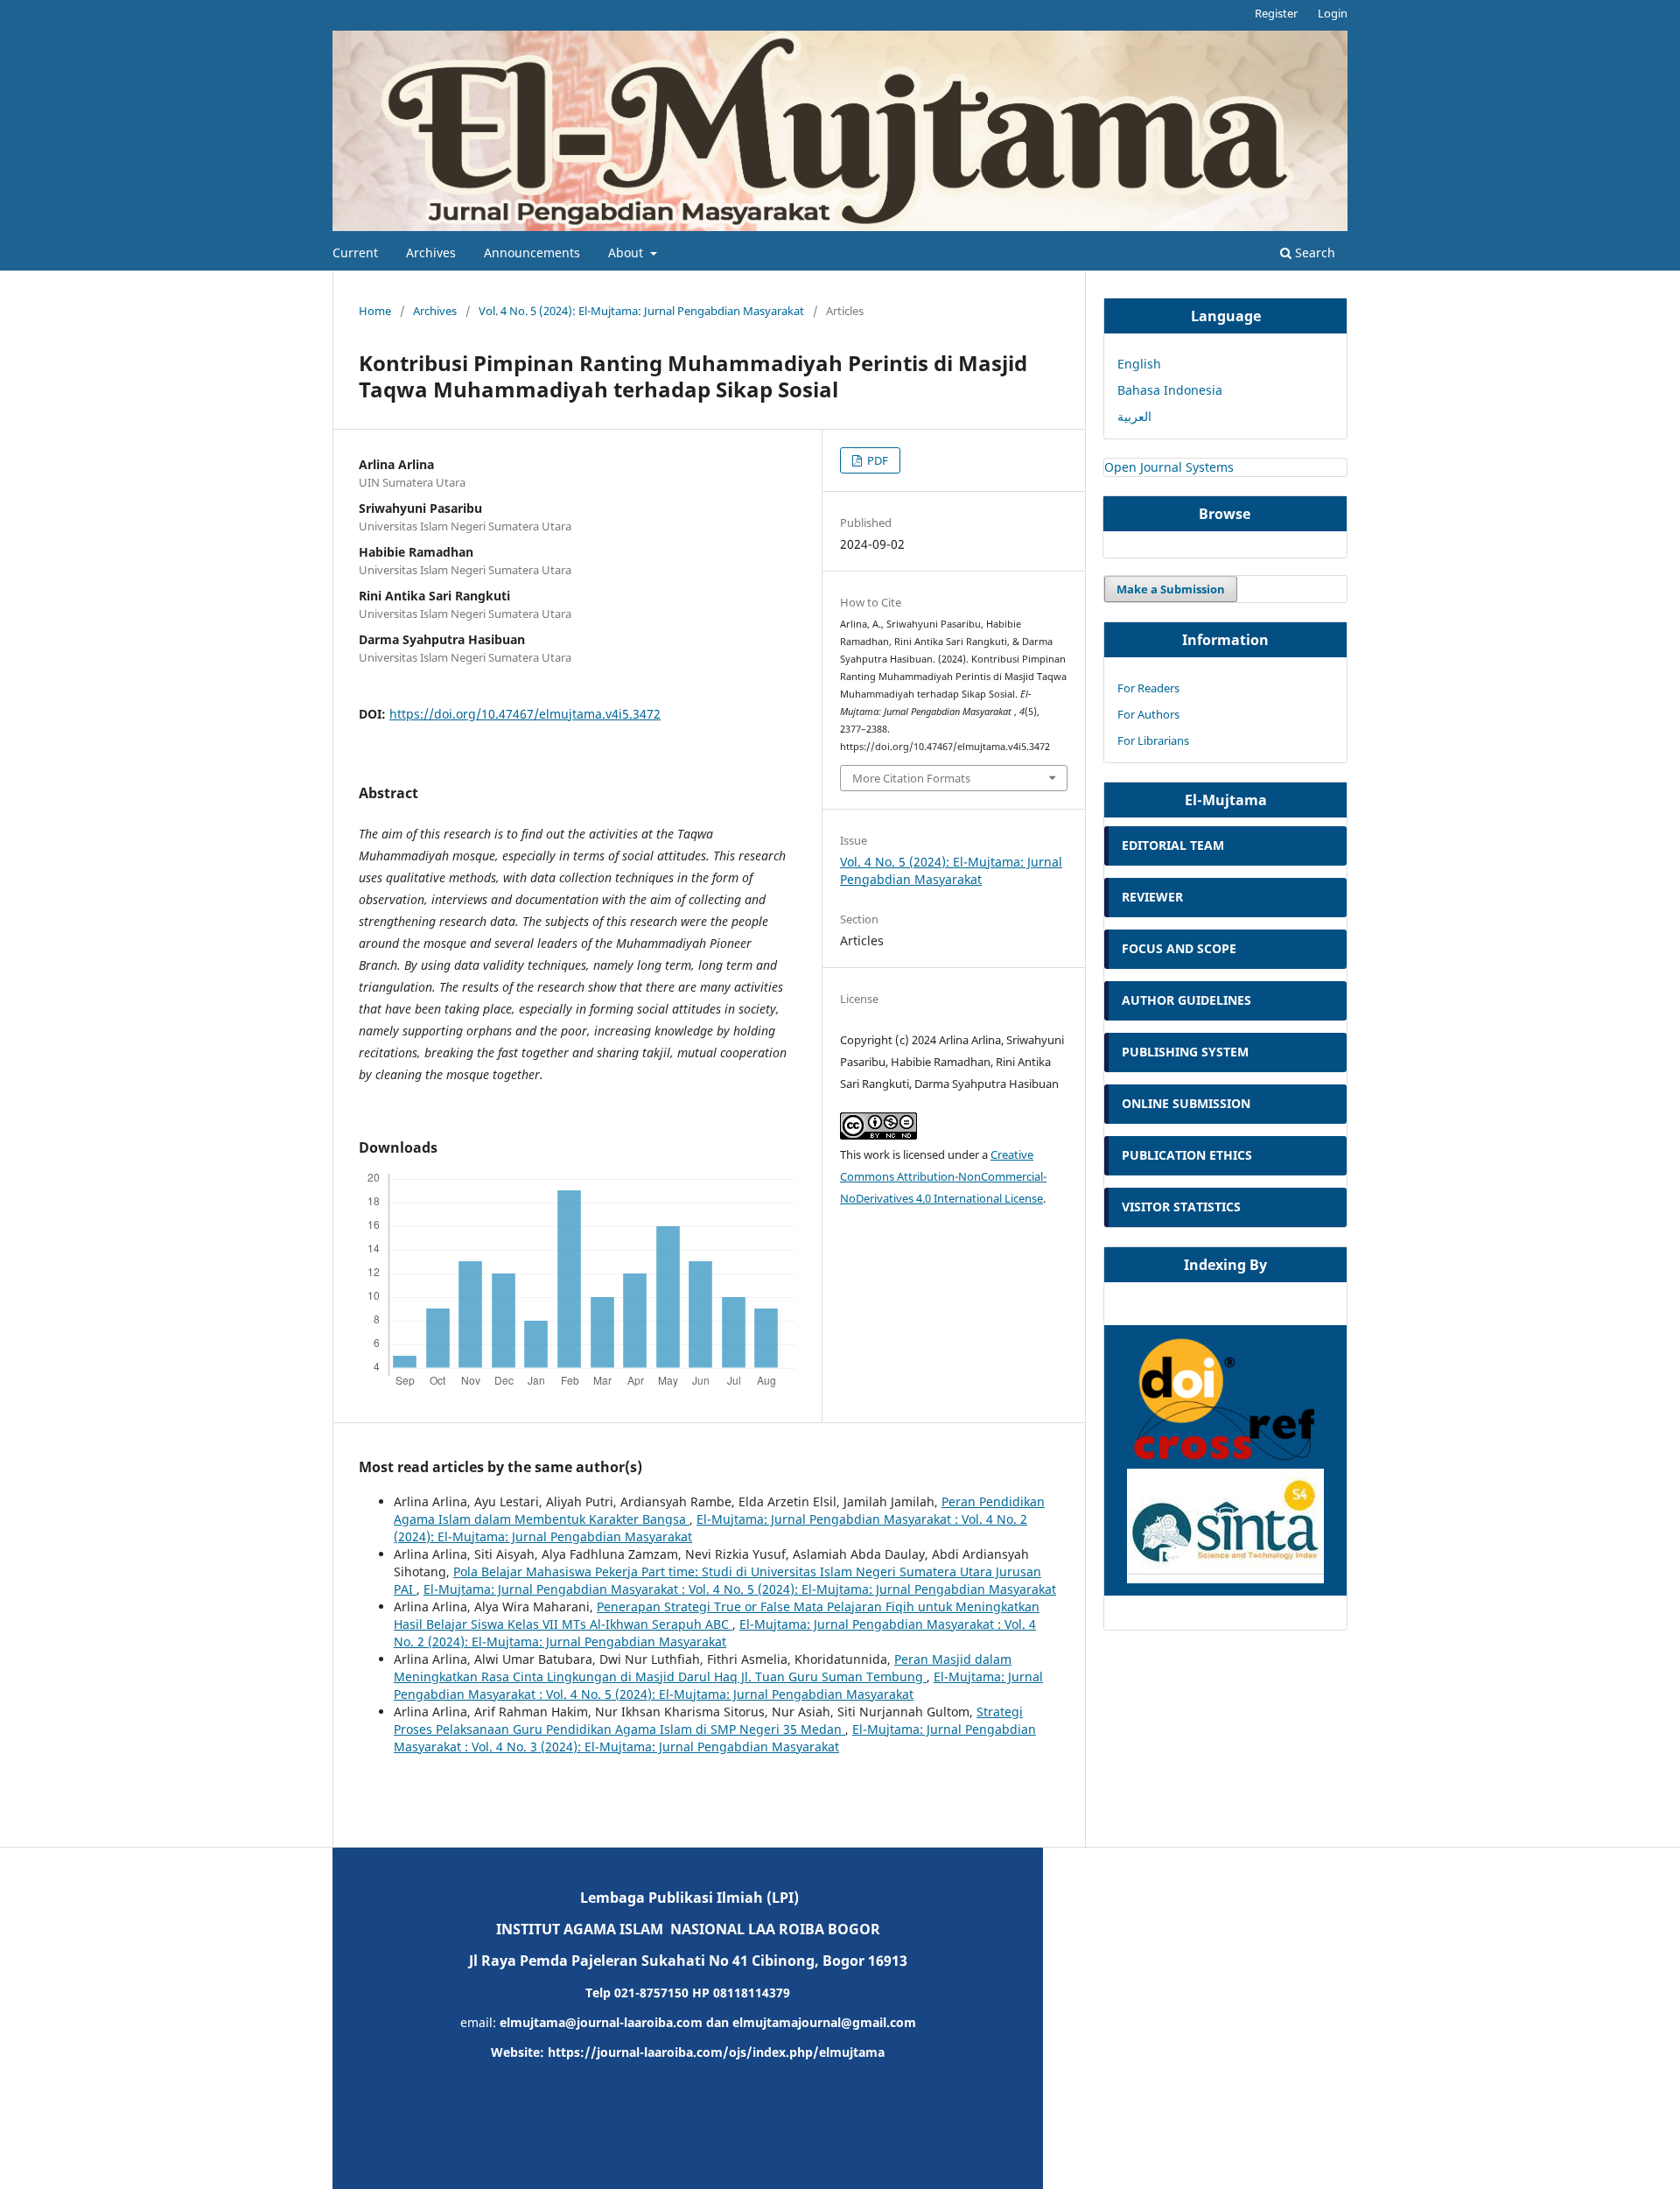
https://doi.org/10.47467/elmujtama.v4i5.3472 (525, 714)
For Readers (1148, 688)
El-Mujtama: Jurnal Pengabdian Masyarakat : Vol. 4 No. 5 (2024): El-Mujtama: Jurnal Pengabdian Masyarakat (740, 1589)
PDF (876, 460)
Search (1313, 253)
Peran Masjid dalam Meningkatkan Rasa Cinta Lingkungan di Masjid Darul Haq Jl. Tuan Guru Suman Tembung (703, 1668)
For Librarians (1153, 740)
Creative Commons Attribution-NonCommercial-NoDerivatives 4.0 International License (943, 1176)
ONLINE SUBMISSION (1186, 1103)
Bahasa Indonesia (1170, 390)
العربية (1134, 416)
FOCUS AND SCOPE (1179, 948)
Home (375, 311)
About (627, 253)
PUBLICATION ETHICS (1187, 1155)
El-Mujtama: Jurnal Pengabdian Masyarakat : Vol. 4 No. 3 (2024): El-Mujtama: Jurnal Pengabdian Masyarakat (715, 1738)
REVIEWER (1152, 897)
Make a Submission (1171, 589)
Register (1276, 13)
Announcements (532, 253)
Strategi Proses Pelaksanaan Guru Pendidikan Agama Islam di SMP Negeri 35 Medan (708, 1720)
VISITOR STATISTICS (1181, 1207)
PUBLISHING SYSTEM (1187, 1052)
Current (355, 253)
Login (1333, 13)
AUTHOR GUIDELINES (1186, 1000)
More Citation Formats (911, 778)
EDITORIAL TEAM (1173, 845)
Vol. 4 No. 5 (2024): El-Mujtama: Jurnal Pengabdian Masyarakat (641, 311)
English (1139, 364)
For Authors (1148, 714)
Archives (431, 253)
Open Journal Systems (1169, 467)
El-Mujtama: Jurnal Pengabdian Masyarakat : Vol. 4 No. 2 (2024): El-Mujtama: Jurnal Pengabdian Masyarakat (715, 1633)
